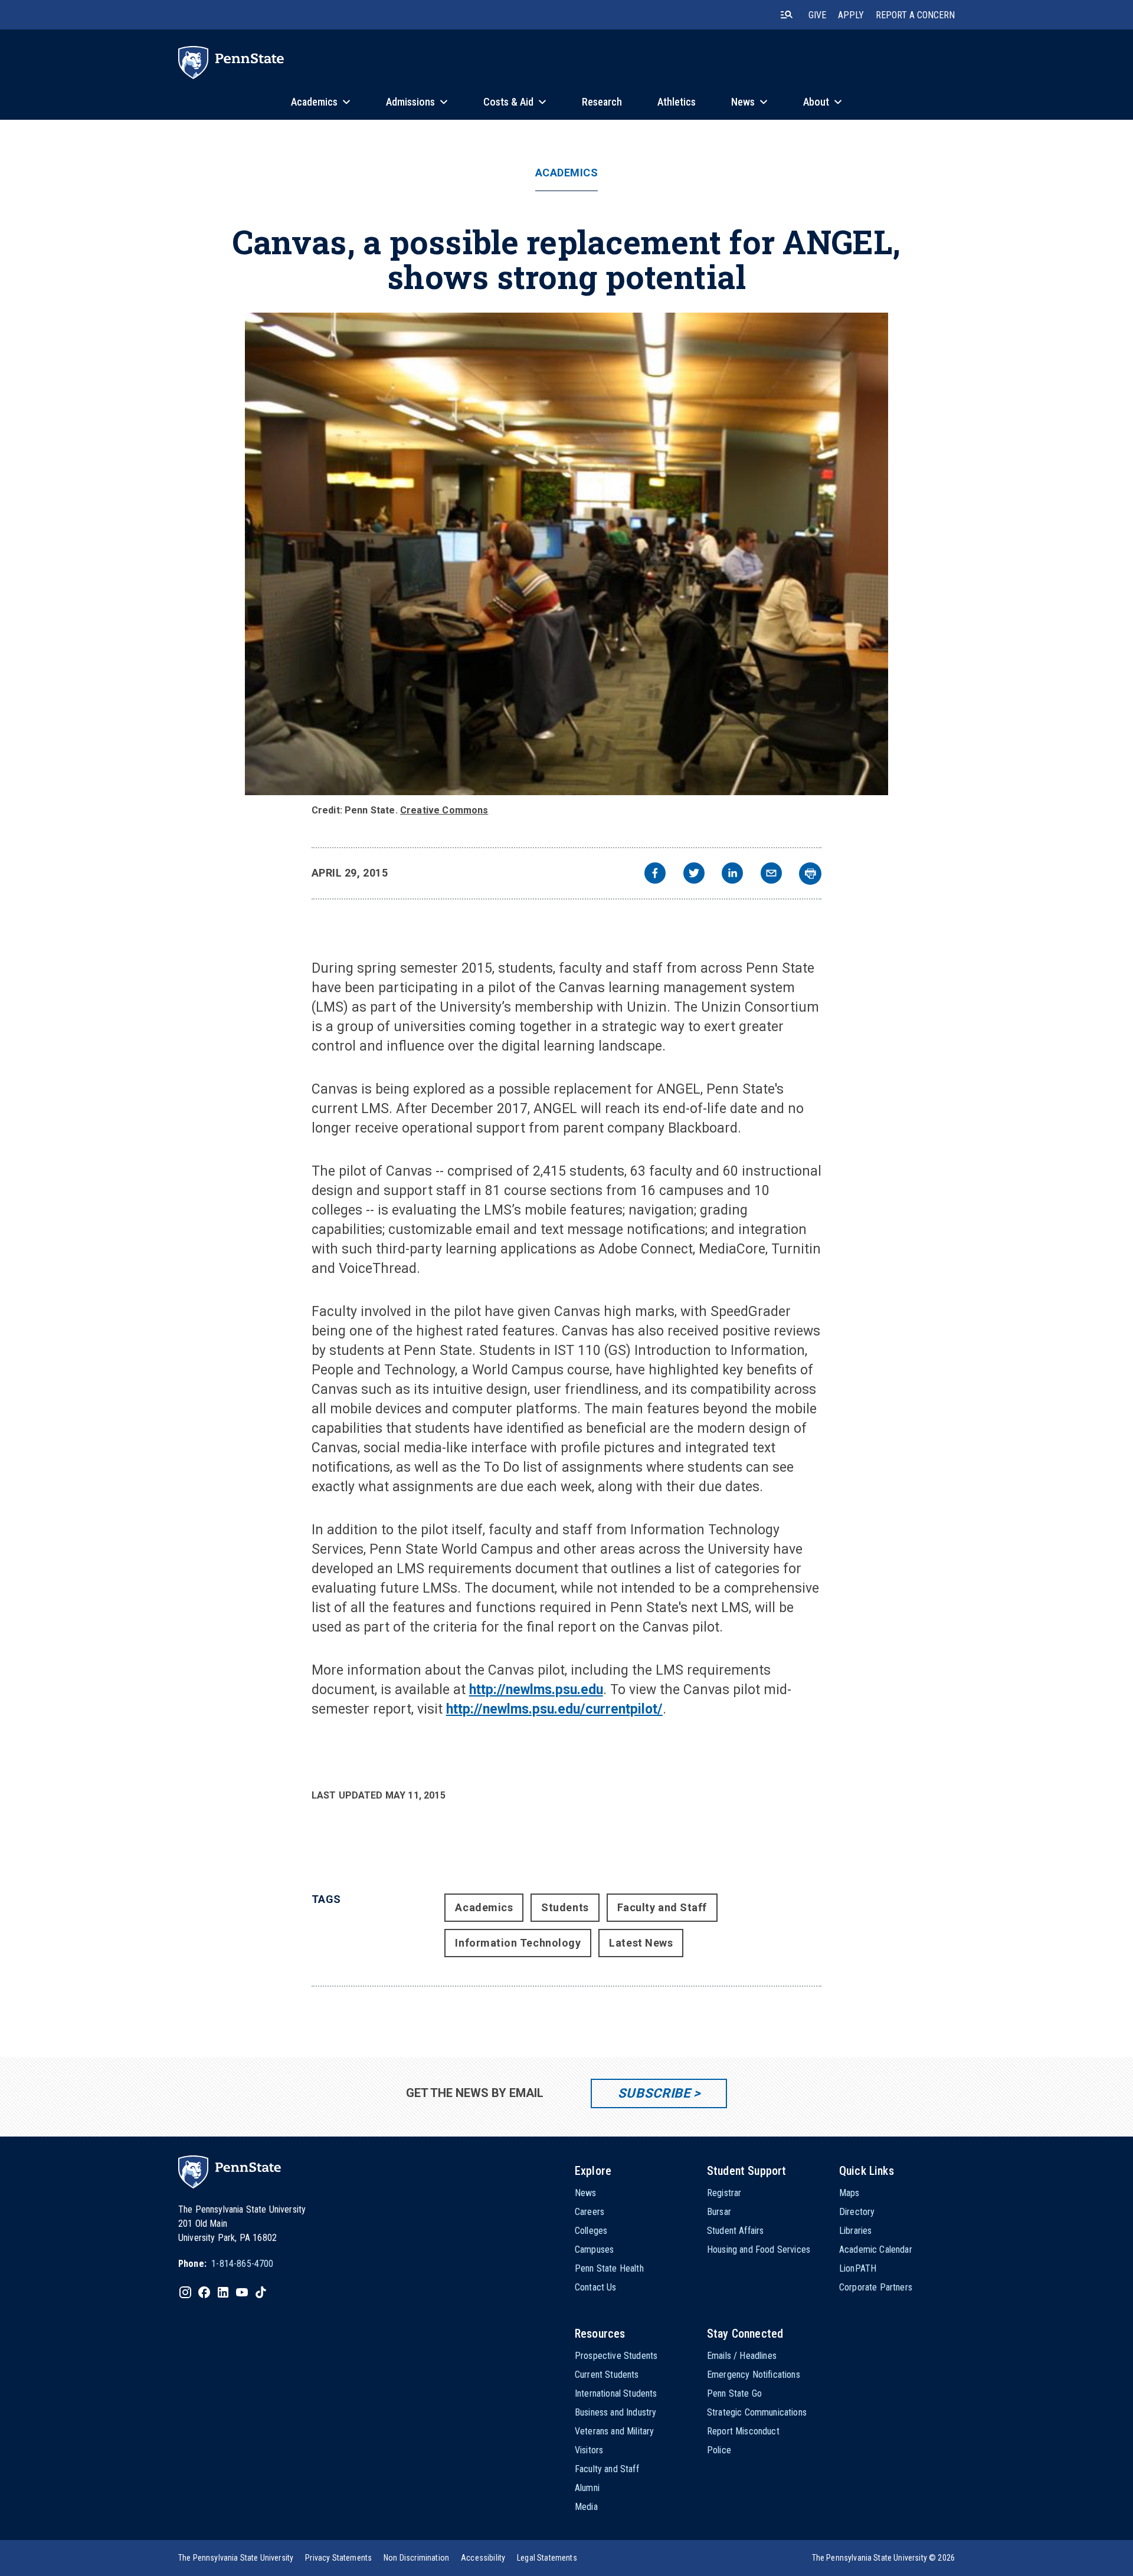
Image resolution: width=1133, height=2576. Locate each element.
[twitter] (694, 874)
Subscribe (654, 2093)
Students (565, 1907)
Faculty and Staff (662, 1907)
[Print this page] (810, 874)
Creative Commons (444, 810)
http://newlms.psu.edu (536, 1690)
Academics (567, 173)
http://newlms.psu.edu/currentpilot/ (554, 1709)
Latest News (641, 1943)
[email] (771, 874)
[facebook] (655, 874)
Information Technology (518, 1943)
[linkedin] (732, 874)
